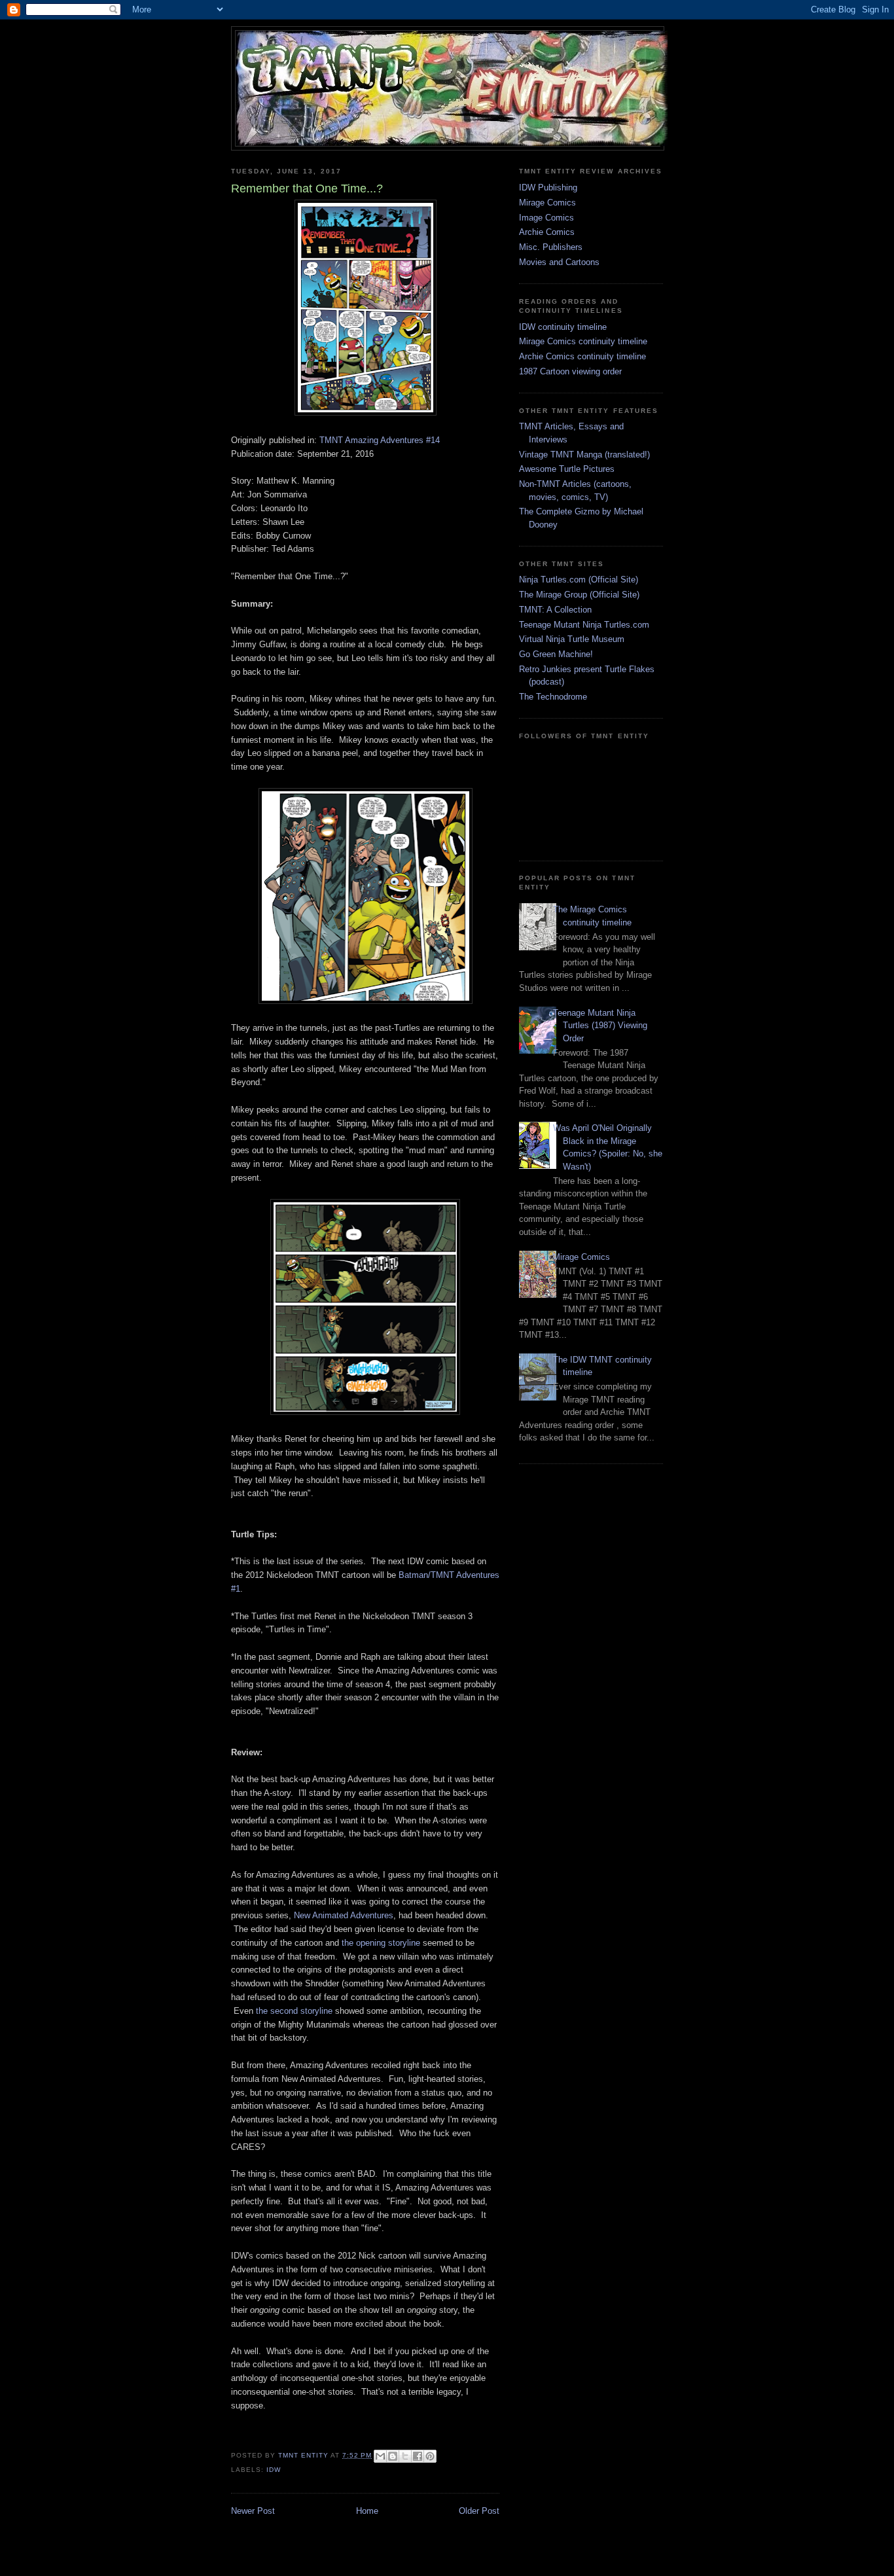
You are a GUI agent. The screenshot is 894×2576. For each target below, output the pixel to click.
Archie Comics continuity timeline (582, 356)
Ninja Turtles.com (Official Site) (579, 580)
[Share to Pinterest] (430, 2456)
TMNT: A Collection (555, 610)
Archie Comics (547, 232)
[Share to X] (405, 2456)
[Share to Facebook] (418, 2456)
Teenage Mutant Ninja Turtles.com (584, 625)
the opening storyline (381, 1943)
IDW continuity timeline (563, 327)
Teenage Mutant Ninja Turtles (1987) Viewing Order (600, 1026)
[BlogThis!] (393, 2456)
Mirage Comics (547, 203)
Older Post (479, 2511)
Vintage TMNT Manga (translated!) (584, 455)
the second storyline (294, 2011)
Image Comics (546, 218)
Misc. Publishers (551, 247)
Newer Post (253, 2511)
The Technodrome (553, 697)
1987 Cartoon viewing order (570, 371)
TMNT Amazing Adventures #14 (380, 440)
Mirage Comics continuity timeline (583, 341)
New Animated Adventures (344, 1915)
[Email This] (380, 2456)
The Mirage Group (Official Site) (579, 595)
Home (367, 2511)
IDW (274, 2470)
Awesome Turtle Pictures (567, 469)
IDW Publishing (548, 188)
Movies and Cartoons (559, 262)
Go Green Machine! (556, 654)
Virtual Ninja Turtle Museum (572, 639)
